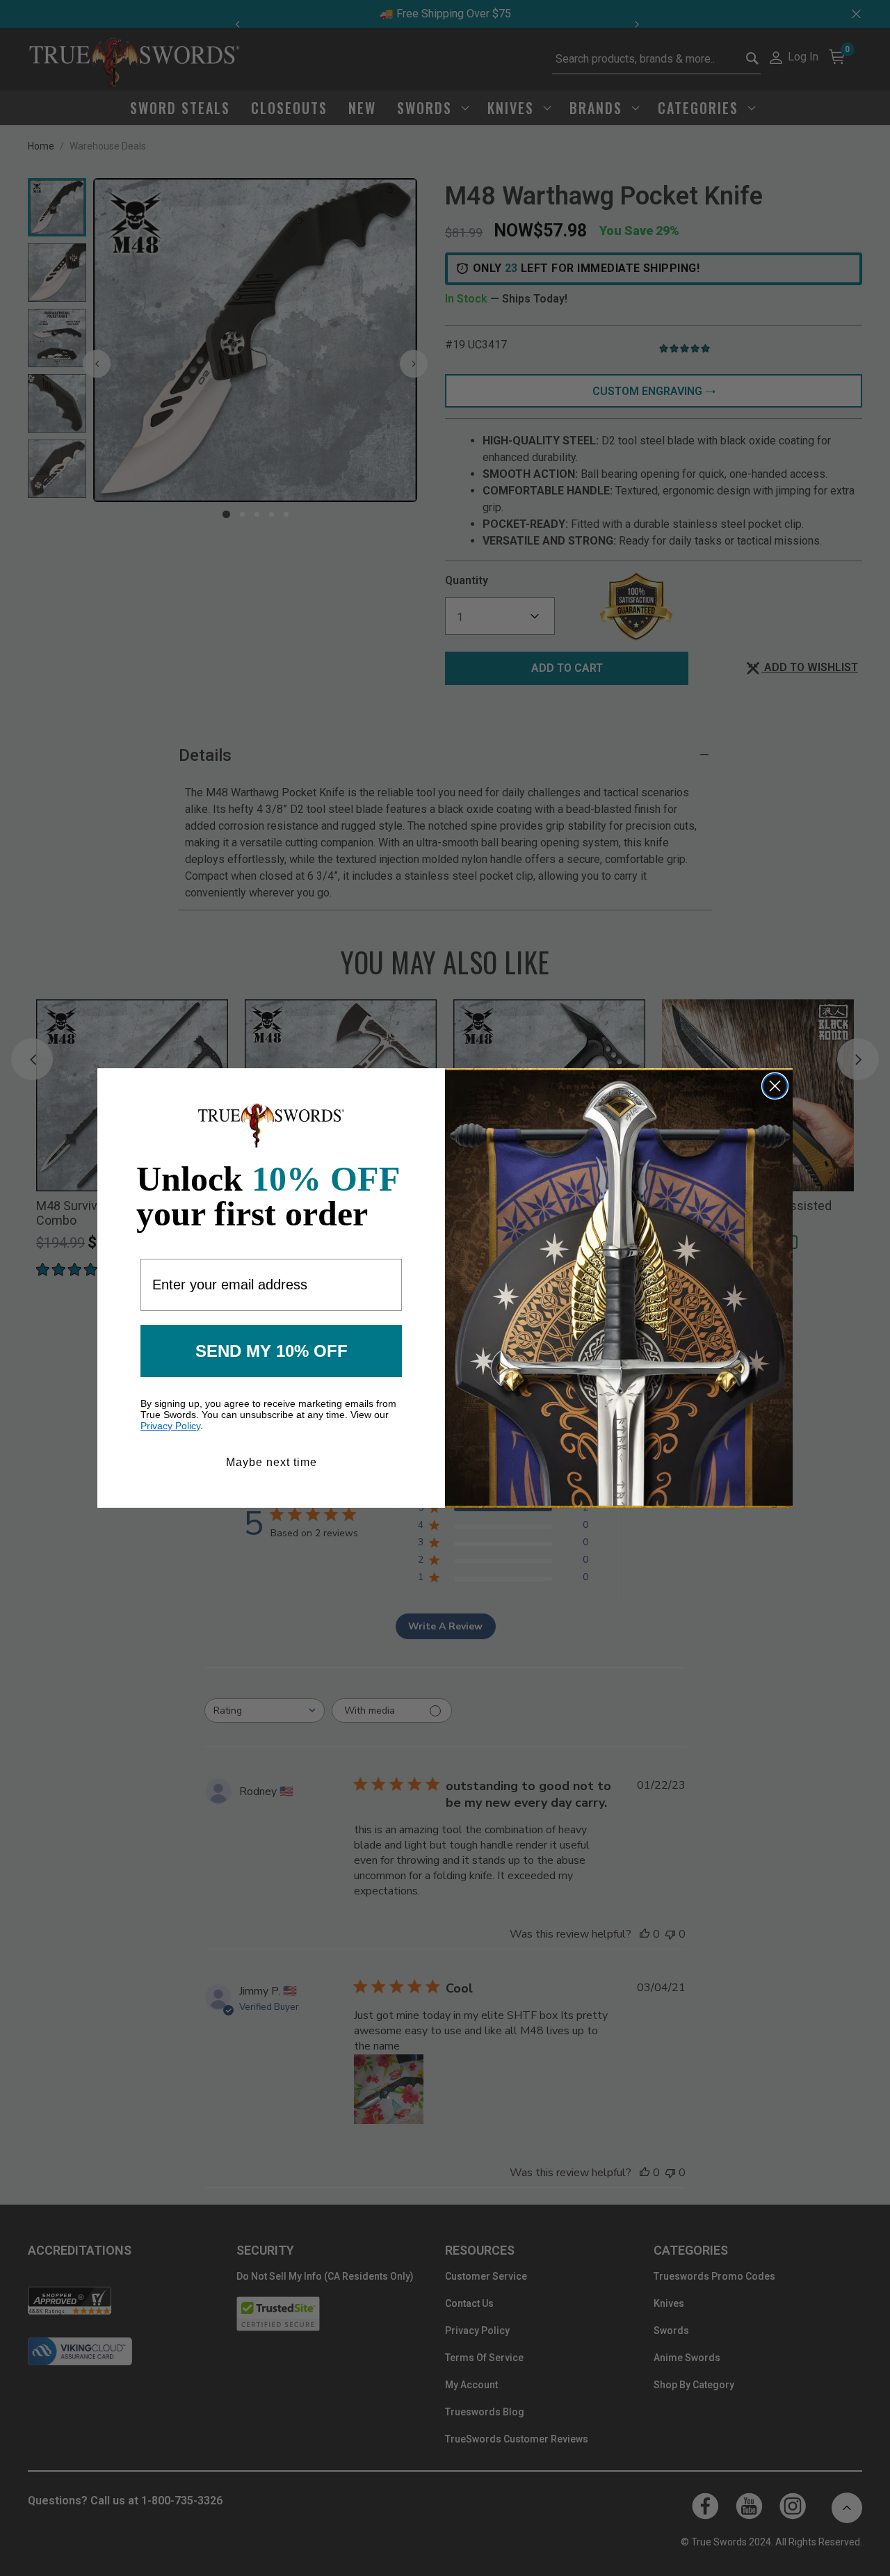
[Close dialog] (775, 1086)
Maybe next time (272, 1462)
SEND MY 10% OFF (272, 1351)
